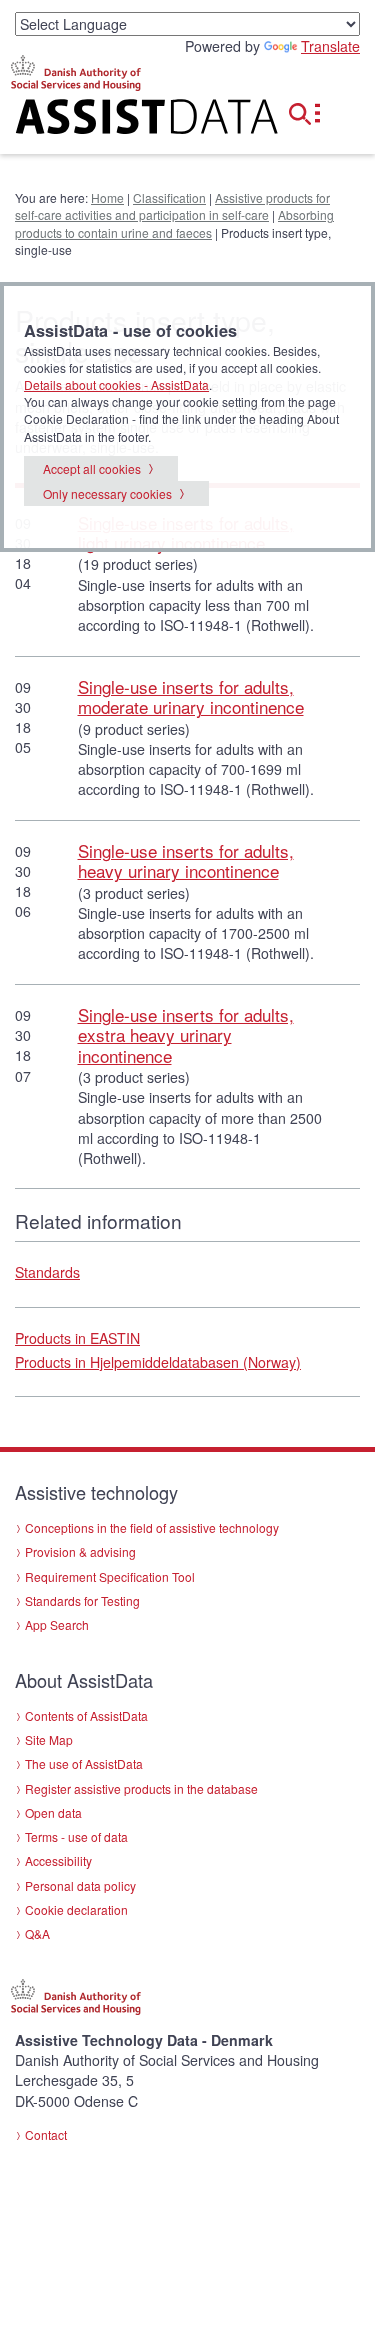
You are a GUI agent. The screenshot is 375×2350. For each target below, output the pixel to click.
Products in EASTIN (77, 1338)
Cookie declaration (76, 1909)
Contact (46, 2134)
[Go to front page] (125, 120)
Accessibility (58, 1860)
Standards (47, 1272)
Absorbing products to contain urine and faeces (174, 223)
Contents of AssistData (86, 1715)
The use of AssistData (84, 1763)
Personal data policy (80, 1885)
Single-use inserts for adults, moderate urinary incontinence (191, 696)
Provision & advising (80, 1551)
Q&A (37, 1933)
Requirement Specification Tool (110, 1576)
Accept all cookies (92, 468)
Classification (169, 197)
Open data (53, 1812)
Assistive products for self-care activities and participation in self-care (172, 206)
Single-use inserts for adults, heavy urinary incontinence (186, 860)
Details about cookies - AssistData (116, 384)
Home (107, 197)
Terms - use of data (76, 1836)
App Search (57, 1624)
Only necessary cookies (107, 493)
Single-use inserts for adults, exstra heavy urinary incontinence (186, 1035)
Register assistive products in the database (141, 1788)
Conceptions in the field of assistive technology (152, 1527)
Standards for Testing (82, 1600)
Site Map (49, 1739)
